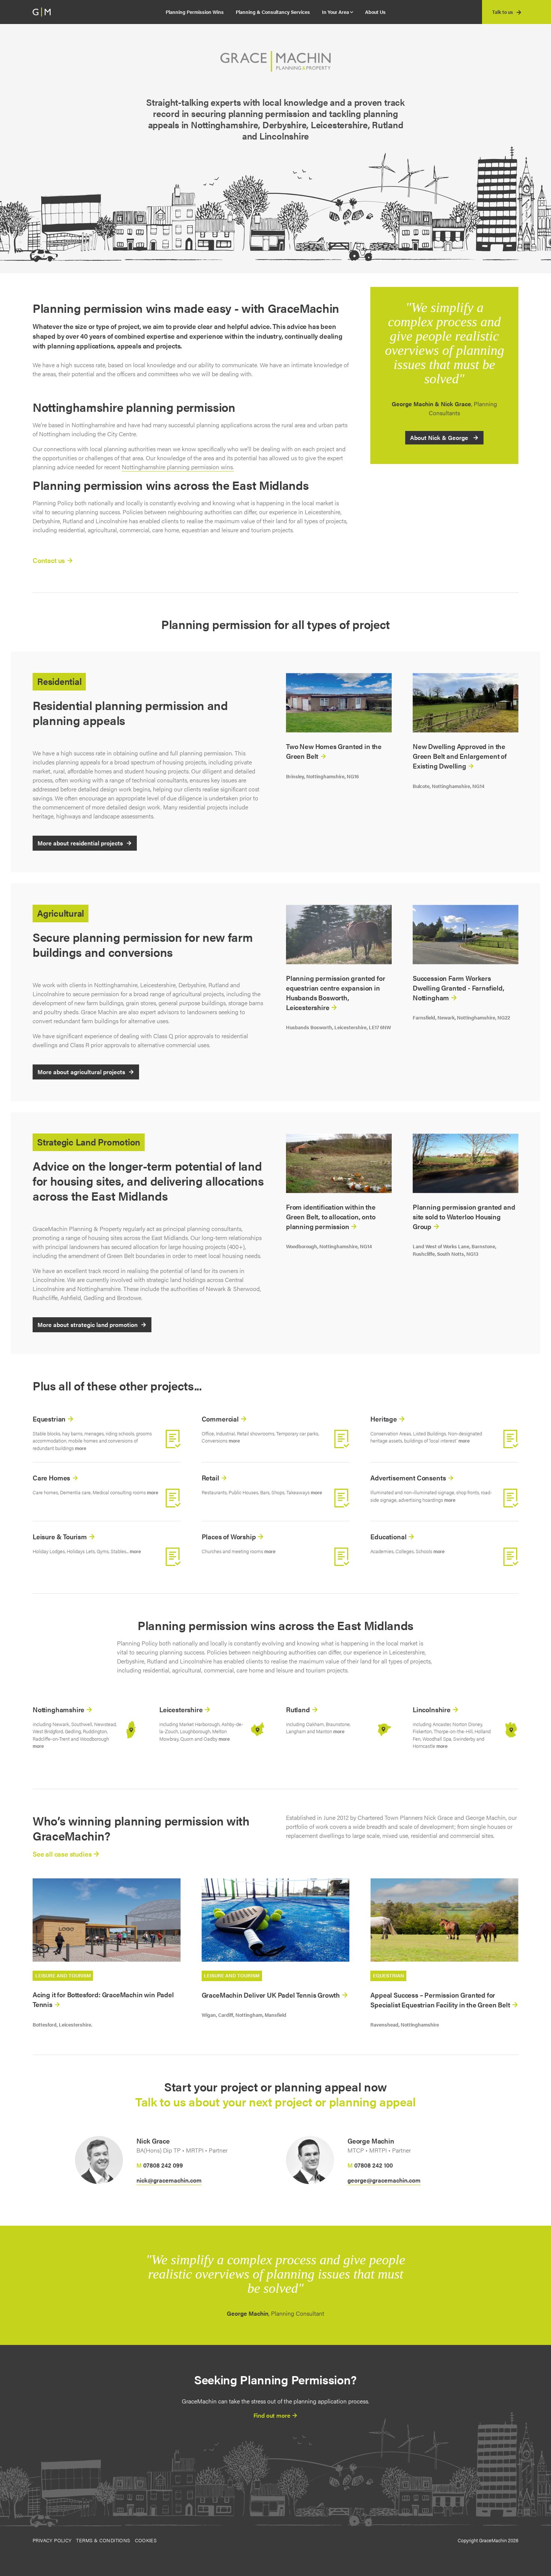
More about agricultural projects (81, 1072)
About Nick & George (440, 438)
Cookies (146, 2540)
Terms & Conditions (103, 2540)
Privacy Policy (52, 2540)
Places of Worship (230, 1536)
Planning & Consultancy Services (273, 12)
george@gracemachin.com (384, 2180)
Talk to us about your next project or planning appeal (275, 2101)
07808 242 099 (163, 2165)
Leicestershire (182, 1709)
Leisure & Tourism (61, 1536)
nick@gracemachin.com (169, 2180)
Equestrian (50, 1419)
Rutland (299, 1709)
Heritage (384, 1419)
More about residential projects (80, 843)
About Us (375, 12)
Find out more (273, 2415)
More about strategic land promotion (88, 1325)
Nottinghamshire (59, 1709)
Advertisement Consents (409, 1478)
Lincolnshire (432, 1709)
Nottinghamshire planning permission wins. (178, 467)
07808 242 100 (374, 2165)
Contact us (49, 560)
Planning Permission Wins (195, 12)
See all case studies (63, 1854)
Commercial (221, 1419)
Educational (389, 1536)
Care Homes (52, 1478)
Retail (211, 1478)
